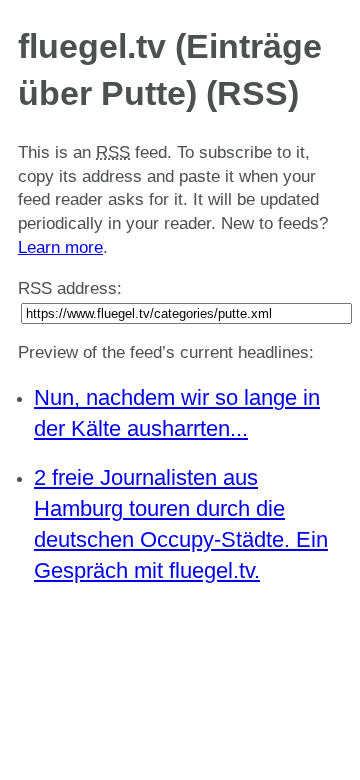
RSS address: (70, 288)
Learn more (60, 247)
